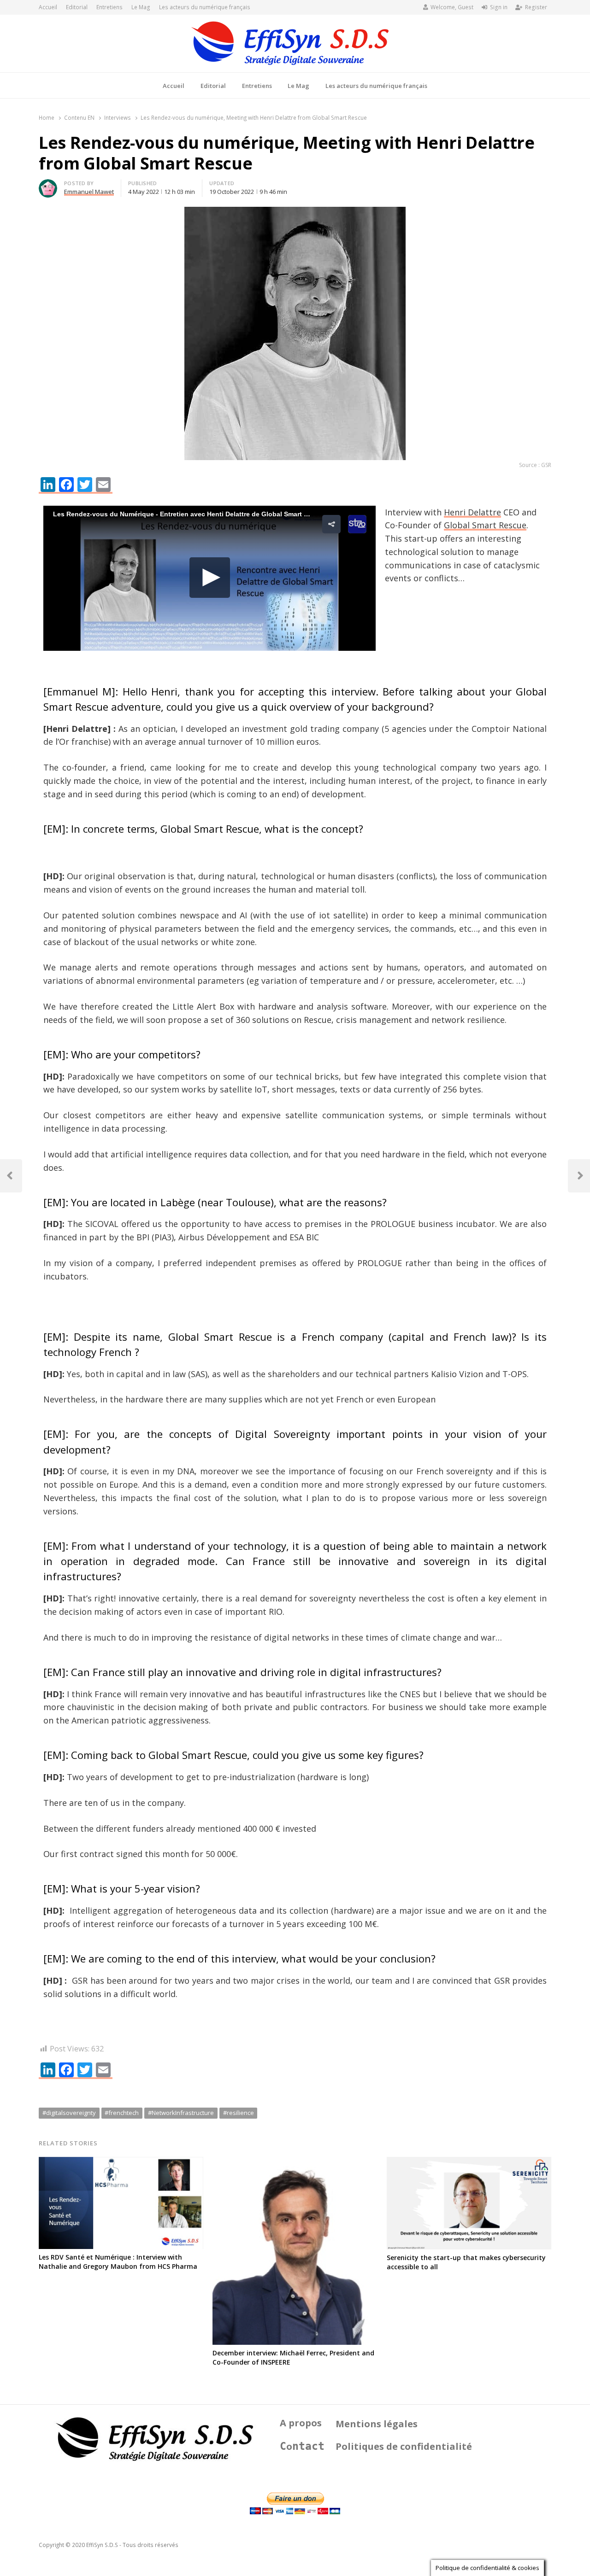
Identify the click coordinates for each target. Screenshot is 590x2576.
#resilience (239, 2113)
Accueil (48, 7)
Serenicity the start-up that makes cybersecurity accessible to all (466, 2262)
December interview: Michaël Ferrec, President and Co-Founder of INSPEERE (293, 2357)
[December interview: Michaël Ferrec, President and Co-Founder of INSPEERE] (295, 2162)
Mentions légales (377, 2424)
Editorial (77, 7)
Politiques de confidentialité (404, 2446)
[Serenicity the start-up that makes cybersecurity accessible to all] (469, 2162)
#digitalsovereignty (69, 2113)
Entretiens (109, 7)
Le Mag (141, 7)
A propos (301, 2423)
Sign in (499, 7)
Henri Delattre (472, 512)
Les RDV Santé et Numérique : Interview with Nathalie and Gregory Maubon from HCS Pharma (118, 2262)
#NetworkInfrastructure (181, 2113)
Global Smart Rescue (485, 525)
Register (536, 7)
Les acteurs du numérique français (205, 7)
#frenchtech (122, 2113)
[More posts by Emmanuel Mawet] (48, 185)
